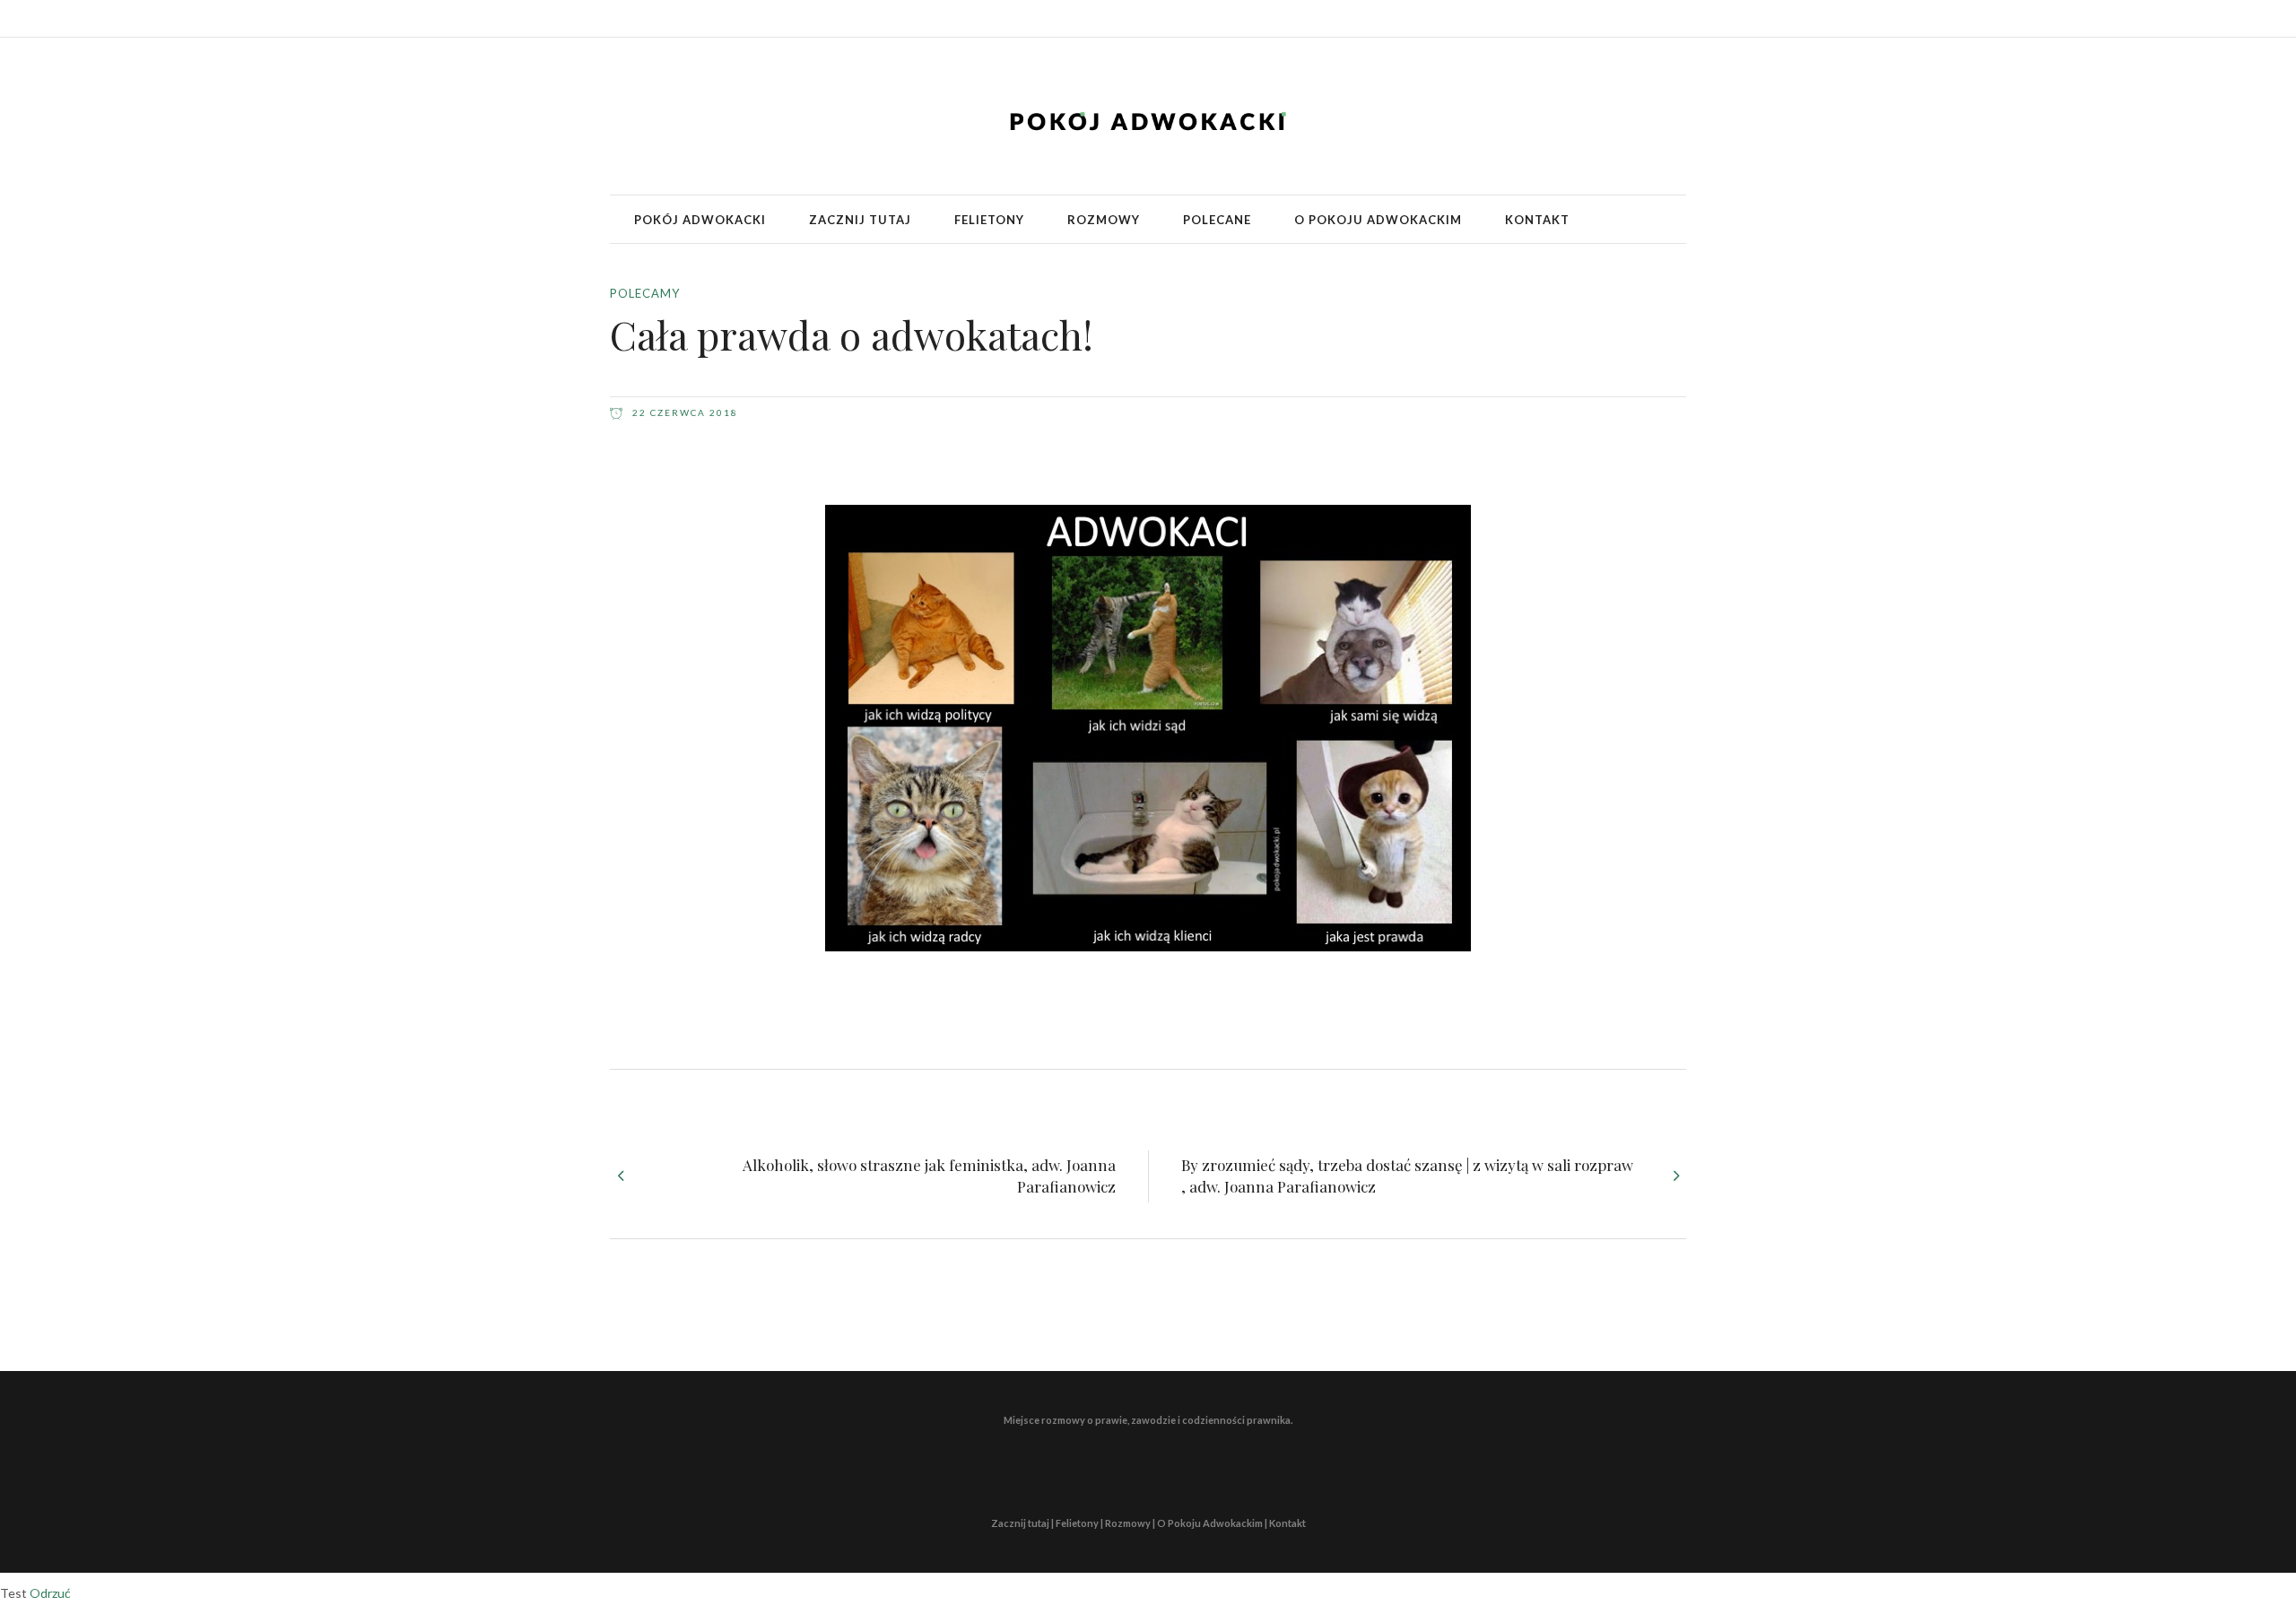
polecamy (645, 293)
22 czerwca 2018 (683, 412)
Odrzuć (50, 1593)
